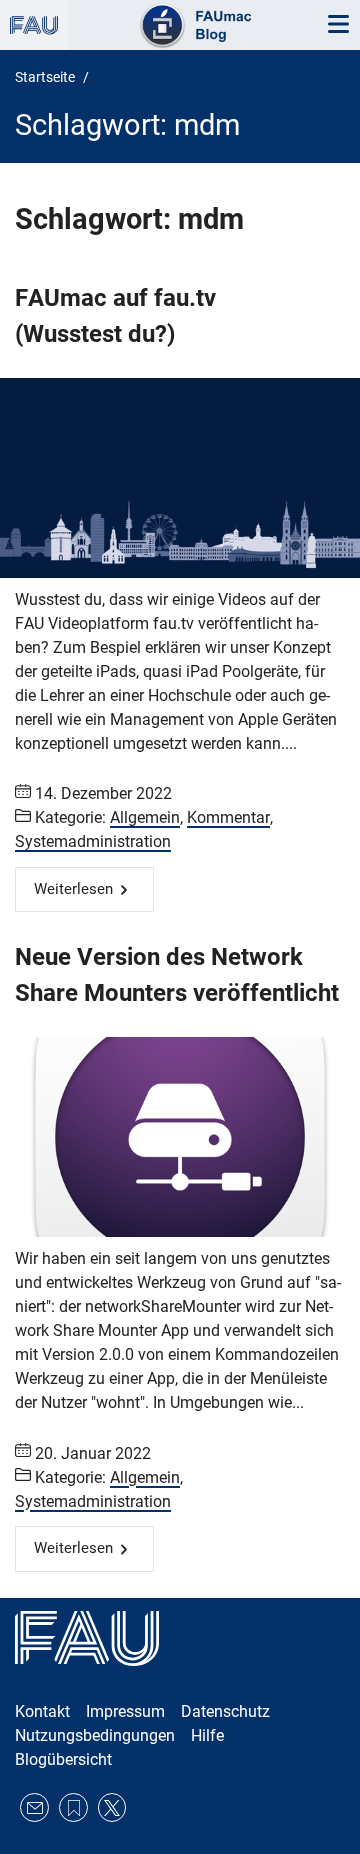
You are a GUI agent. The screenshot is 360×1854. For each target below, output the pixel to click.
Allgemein (145, 817)
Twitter (112, 1807)
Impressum (125, 1711)
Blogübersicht (63, 1759)
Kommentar (228, 817)
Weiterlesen (73, 889)
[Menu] (338, 25)
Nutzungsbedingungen (95, 1735)
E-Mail (34, 1807)
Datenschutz (225, 1711)
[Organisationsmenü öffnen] (34, 25)
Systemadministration (93, 841)
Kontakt (42, 1711)
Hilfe (207, 1735)
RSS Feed (73, 1807)
